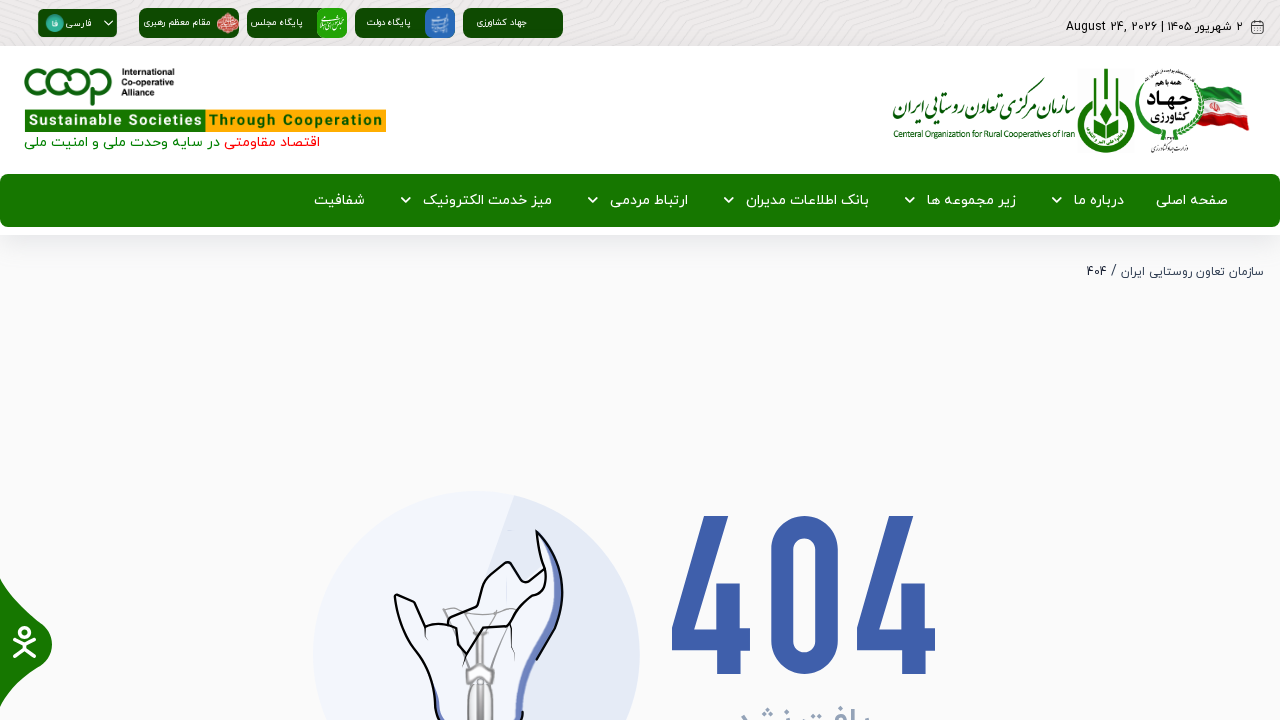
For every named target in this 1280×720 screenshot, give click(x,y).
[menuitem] (1188, 200)
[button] (108, 23)
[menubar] (767, 200)
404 (1097, 272)
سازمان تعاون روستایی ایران (1192, 272)
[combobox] (68, 23)
